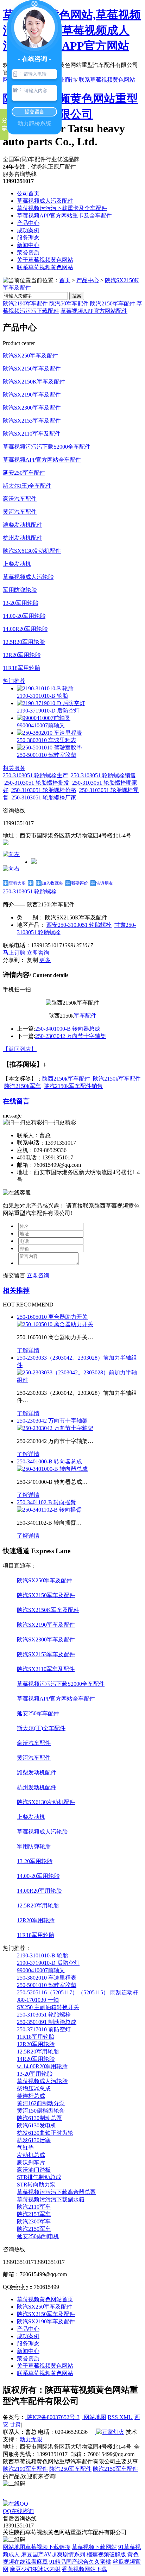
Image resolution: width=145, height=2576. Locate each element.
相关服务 (14, 768)
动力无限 (31, 2439)
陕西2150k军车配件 (66, 1079)
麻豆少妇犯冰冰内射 (35, 2569)
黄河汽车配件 (20, 512)
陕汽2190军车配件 (25, 303)
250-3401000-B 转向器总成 (68, 1029)
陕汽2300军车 (34, 2221)
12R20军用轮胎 (22, 655)
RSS (114, 2417)
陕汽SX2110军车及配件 (32, 434)
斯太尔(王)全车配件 (27, 486)
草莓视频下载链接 (48, 2547)
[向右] (11, 869)
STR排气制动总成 (39, 2177)
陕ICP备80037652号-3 (52, 2417)
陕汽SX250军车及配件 (30, 356)
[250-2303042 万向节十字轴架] (55, 1428)
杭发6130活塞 (34, 2140)
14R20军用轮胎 (36, 2059)
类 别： (30, 917)
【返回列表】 (20, 1049)
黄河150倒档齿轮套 (41, 2111)
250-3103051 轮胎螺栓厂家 (44, 798)
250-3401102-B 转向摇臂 (46, 1502)
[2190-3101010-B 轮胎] (45, 688)
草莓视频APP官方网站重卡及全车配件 (64, 216)
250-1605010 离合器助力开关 (52, 1317)
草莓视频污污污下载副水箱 (51, 2199)
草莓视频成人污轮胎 (28, 577)
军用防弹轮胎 (20, 590)
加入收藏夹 (52, 883)
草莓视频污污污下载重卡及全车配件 (62, 208)
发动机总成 (31, 2155)
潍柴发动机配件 (23, 525)
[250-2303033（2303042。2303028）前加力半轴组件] (80, 1380)
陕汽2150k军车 (23, 1086)
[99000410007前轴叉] (44, 718)
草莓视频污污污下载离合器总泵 (56, 2192)
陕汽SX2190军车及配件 (32, 395)
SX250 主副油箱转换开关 (48, 2007)
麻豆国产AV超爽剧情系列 (53, 2554)
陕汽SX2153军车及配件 (32, 421)
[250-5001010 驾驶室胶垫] (49, 748)
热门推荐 (14, 681)
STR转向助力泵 (36, 2185)
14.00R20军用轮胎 (25, 629)
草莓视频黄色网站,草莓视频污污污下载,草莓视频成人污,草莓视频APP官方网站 (72, 30)
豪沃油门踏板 (34, 2170)
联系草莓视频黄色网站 (107, 80)
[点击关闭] (4, 2497)
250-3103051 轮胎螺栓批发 (37, 783)
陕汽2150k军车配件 (117, 1079)
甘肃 (15, 2425)
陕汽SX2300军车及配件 (32, 408)
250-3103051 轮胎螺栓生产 (35, 775)
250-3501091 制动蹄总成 (47, 2022)
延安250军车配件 (24, 473)
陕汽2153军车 (34, 2214)
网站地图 (94, 2417)
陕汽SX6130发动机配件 (32, 551)
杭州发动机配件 (23, 538)
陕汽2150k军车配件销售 (73, 1086)
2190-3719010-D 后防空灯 (48, 711)
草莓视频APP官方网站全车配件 (42, 460)
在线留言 (16, 1101)
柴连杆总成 (31, 2096)
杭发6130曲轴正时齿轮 (45, 2133)
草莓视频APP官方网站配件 (94, 311)
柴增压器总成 (34, 2088)
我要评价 (80, 883)
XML (126, 2417)
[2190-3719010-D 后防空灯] (51, 703)
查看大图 (17, 883)
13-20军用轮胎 (21, 603)
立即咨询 (38, 953)
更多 (45, 960)
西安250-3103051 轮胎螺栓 (79, 925)
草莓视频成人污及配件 (45, 201)
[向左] (11, 854)
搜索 (77, 296)
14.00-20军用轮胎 (24, 616)
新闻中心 (28, 245)
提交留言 (14, 1275)
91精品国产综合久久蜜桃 (80, 2562)
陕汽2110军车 (34, 2207)
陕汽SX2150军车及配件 (32, 369)
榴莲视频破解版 (106, 2554)
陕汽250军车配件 (70, 2469)
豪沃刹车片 (31, 2162)
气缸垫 (25, 2148)
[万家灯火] (109, 2432)
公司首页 (28, 193)
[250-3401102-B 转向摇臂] (49, 1510)
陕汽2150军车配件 (113, 303)
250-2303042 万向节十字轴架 (71, 1036)
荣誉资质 (28, 252)
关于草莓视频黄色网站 (45, 260)
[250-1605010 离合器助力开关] (55, 1324)
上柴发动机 (17, 564)
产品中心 (28, 223)
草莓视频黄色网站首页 (45, 2299)
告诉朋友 (105, 883)
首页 (65, 280)
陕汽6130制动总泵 (39, 2118)
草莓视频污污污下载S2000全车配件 (47, 447)
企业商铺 (65, 80)
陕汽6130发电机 (37, 2125)
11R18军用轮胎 (21, 668)
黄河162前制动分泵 (41, 2103)
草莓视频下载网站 (94, 2547)
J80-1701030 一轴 (38, 2000)
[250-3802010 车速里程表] (49, 733)
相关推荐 (16, 1290)
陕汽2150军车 (34, 2229)
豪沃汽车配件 (20, 499)
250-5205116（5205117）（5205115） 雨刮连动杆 (78, 1992)
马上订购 (14, 953)
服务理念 (28, 238)
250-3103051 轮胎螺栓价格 (44, 790)
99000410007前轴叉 (41, 725)
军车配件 (85, 1016)
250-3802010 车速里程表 (47, 740)
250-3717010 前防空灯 (44, 2029)
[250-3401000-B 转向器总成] (52, 1469)
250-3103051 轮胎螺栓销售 (103, 775)
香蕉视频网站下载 (84, 2569)
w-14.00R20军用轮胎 (42, 2066)
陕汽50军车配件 (69, 303)
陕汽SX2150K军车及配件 (34, 382)
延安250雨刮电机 (38, 2236)
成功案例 (28, 230)
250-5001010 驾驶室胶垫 (47, 755)
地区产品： (31, 925)
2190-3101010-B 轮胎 (42, 696)
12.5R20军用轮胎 (24, 642)
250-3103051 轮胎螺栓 (30, 891)
